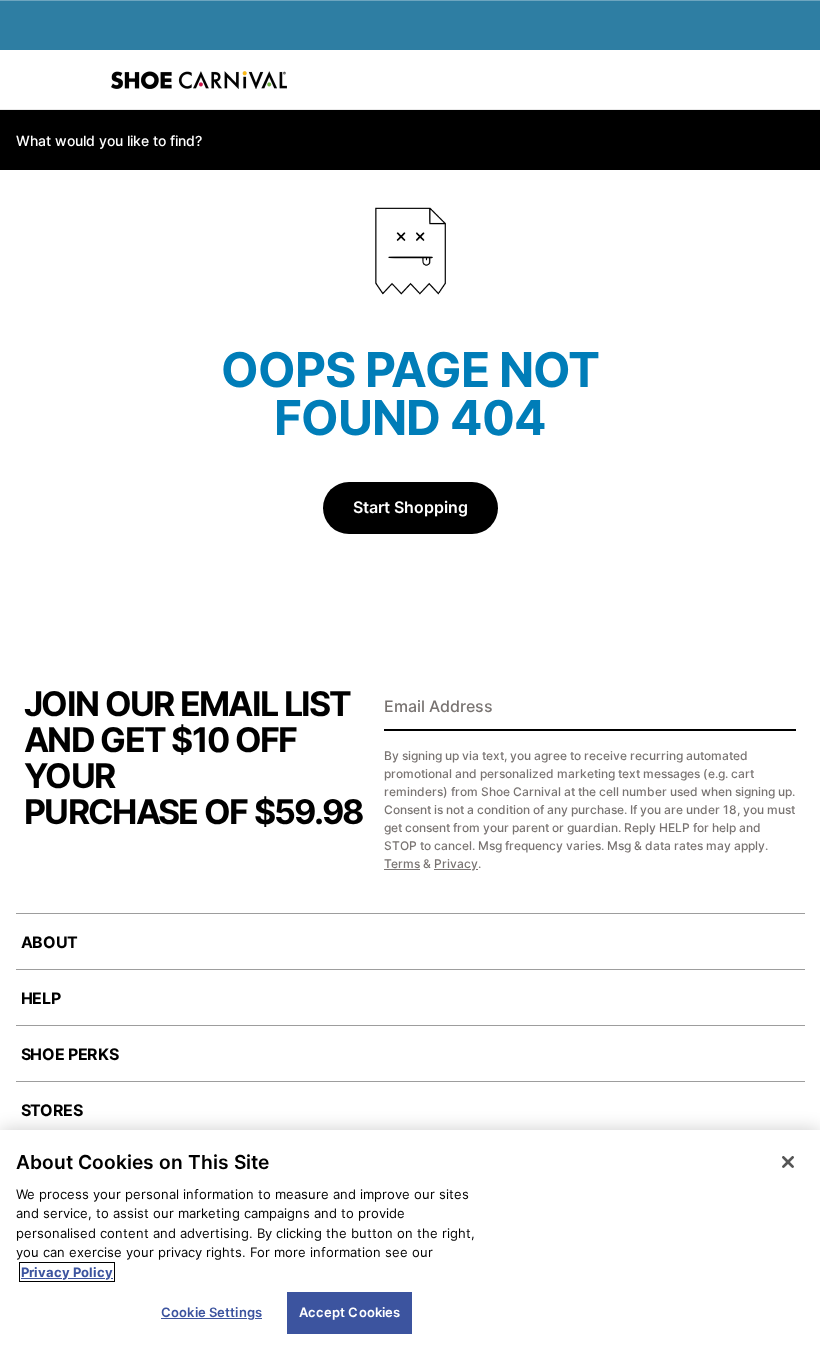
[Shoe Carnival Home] (199, 80)
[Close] (788, 1162)
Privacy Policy (67, 1272)
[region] (410, 1240)
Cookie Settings (211, 1312)
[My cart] (794, 80)
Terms (402, 863)
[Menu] (30, 80)
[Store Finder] (77, 80)
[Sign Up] (774, 708)
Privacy (456, 863)
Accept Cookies (350, 1312)
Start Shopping (410, 507)
